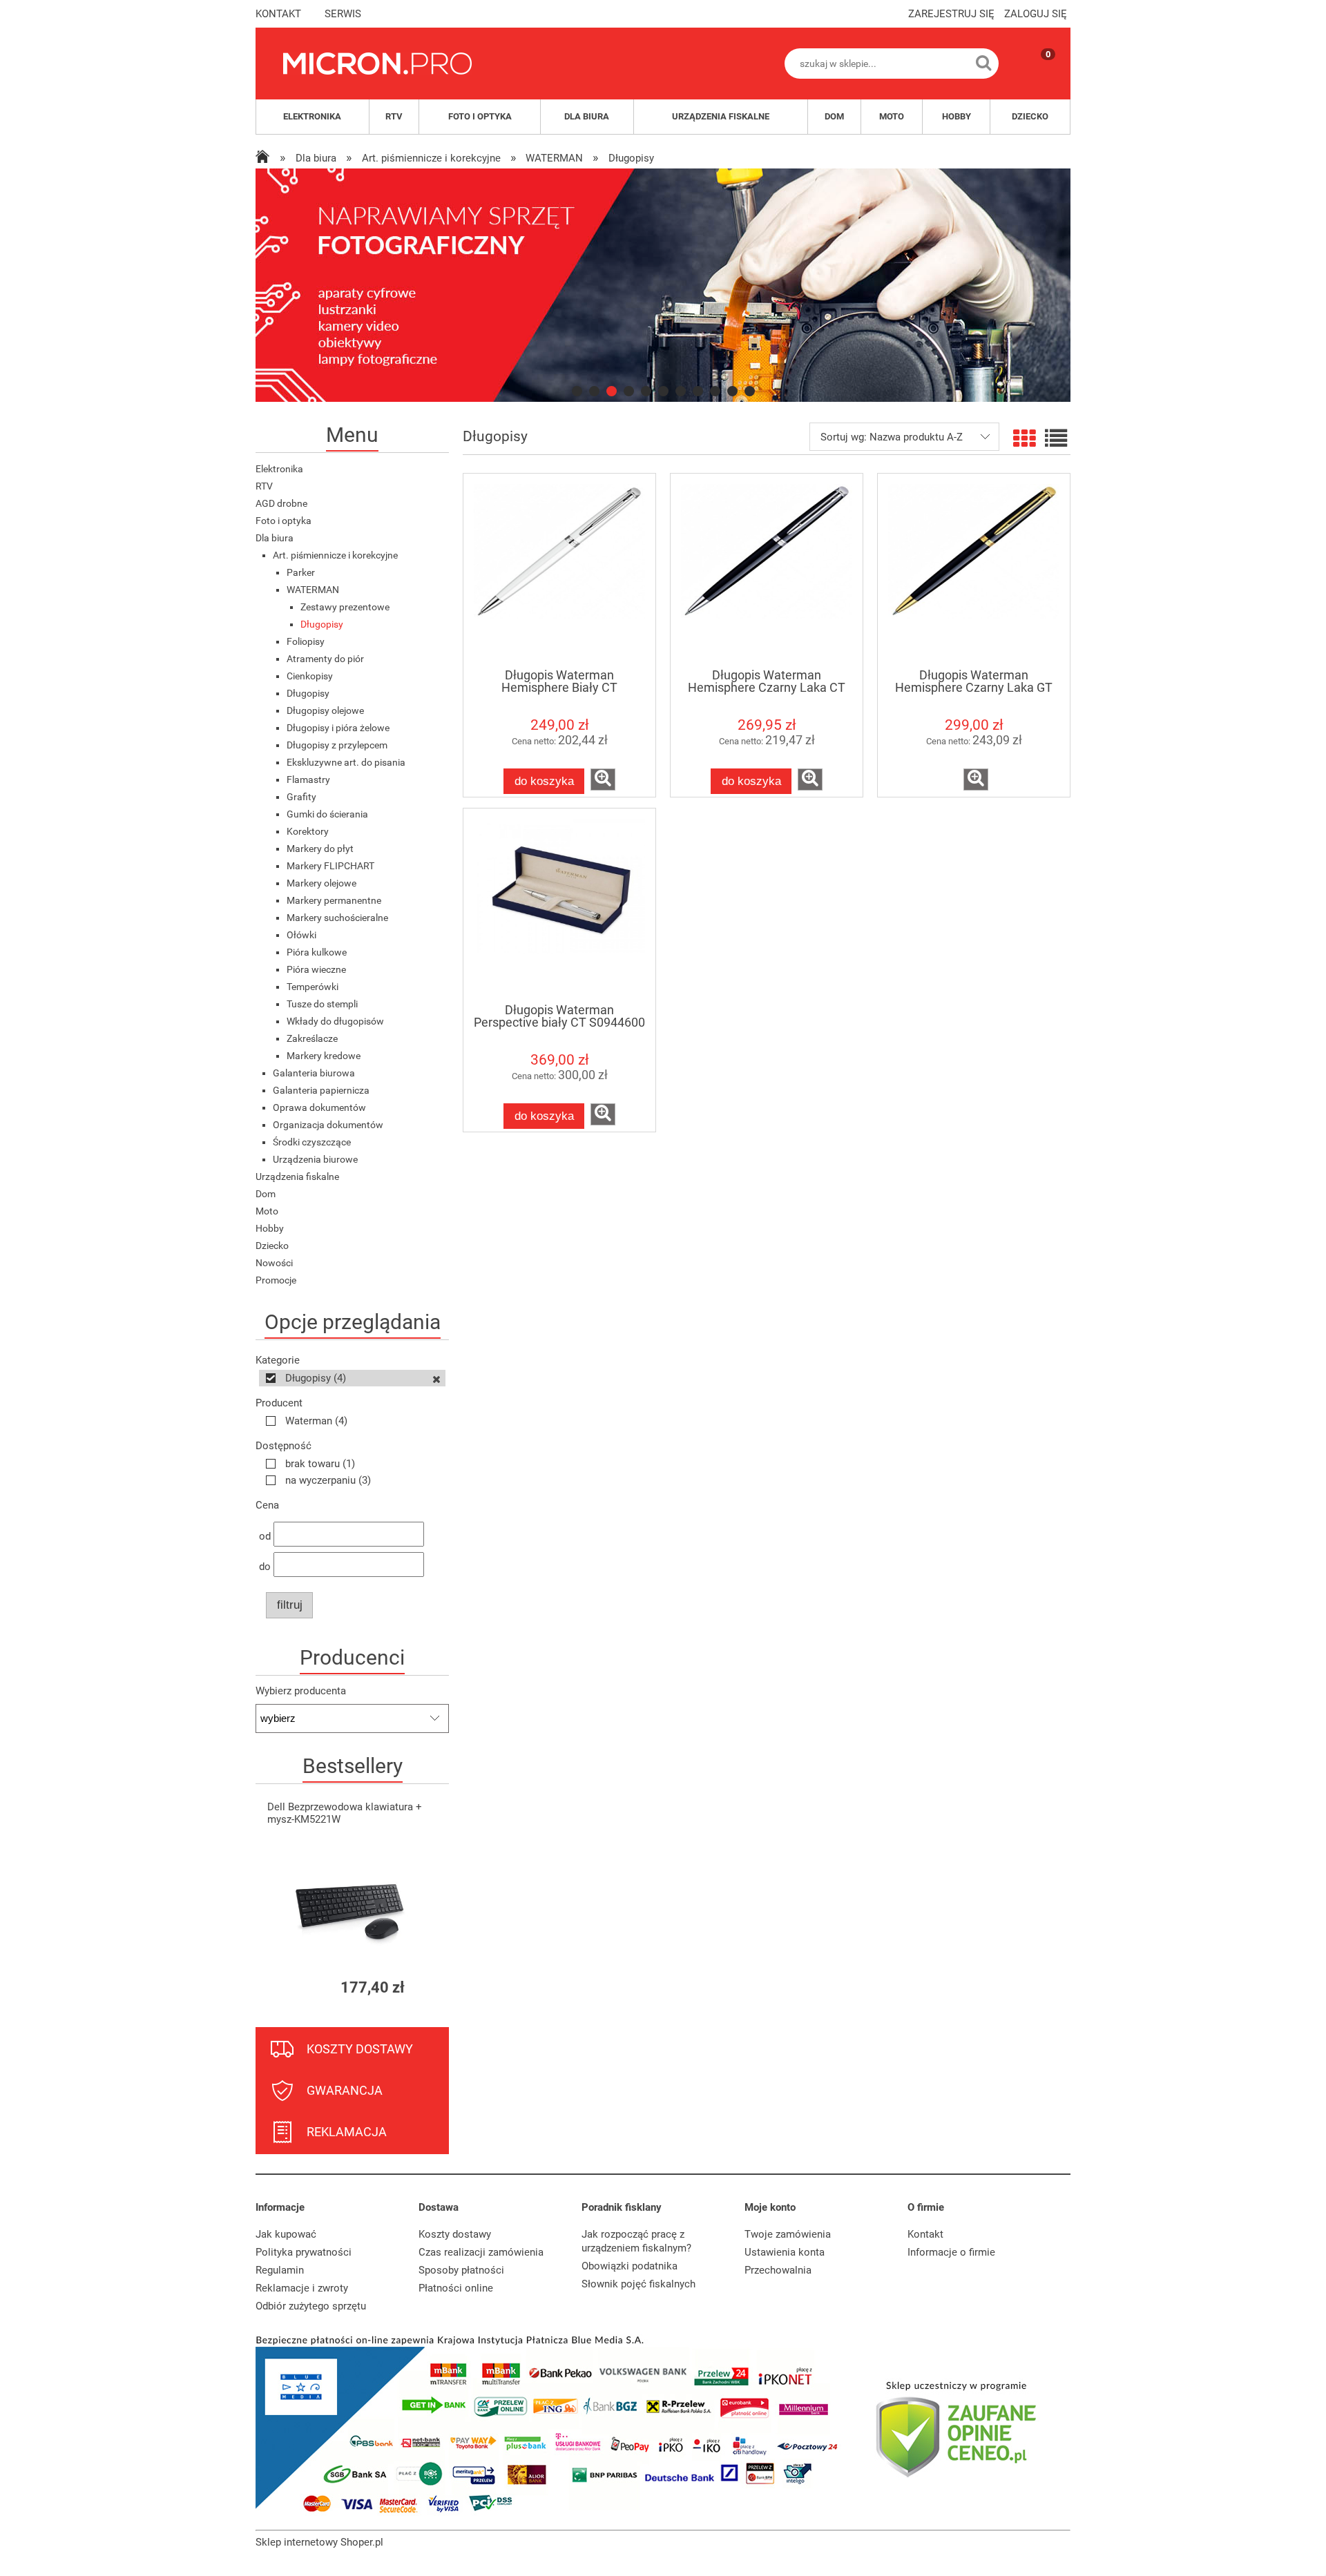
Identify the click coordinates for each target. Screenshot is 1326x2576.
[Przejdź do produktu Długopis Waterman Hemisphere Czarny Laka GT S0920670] (974, 570)
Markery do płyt (320, 849)
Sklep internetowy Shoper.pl (319, 2542)
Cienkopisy (310, 676)
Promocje (276, 1280)
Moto (267, 1211)
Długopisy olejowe (325, 710)
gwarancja (345, 2090)
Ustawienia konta (785, 2252)
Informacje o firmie (951, 2252)
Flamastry (308, 779)
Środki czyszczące (312, 1142)
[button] (603, 779)
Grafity (301, 797)
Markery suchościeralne (337, 918)
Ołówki (301, 935)
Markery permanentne (334, 900)
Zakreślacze (312, 1038)
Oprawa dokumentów (319, 1107)
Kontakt (925, 2234)
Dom (266, 1194)
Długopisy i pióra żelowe (338, 728)
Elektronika (279, 469)
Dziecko (272, 1246)
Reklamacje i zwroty (302, 2288)
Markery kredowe (324, 1056)
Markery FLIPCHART (330, 866)
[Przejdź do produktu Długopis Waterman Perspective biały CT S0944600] (559, 905)
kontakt (278, 14)
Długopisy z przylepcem (337, 745)
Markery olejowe (321, 883)
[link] (663, 285)
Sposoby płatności (461, 2270)
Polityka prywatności (304, 2252)
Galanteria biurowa (314, 1073)
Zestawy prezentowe (345, 607)
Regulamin (280, 2270)
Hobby (270, 1228)
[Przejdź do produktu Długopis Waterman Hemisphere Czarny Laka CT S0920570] (767, 570)
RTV (264, 486)
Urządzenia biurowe (315, 1159)
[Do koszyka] (426, 1987)
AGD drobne (281, 503)
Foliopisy (306, 641)
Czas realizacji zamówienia (481, 2252)
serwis (343, 14)
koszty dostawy (360, 2049)
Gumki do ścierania (327, 814)
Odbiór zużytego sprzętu (311, 2306)
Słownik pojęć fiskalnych (638, 2284)
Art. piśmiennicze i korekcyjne (335, 555)
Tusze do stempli (322, 1004)
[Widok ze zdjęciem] (1024, 439)
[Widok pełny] (1056, 439)
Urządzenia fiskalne (297, 1176)
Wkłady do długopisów (335, 1021)
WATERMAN (313, 590)
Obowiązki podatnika (630, 2266)
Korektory (308, 831)
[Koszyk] (1035, 75)
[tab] (577, 391)
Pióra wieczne (316, 969)
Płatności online (456, 2288)
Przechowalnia (778, 2270)
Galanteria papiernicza (321, 1090)
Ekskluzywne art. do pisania (346, 762)
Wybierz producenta (301, 1691)
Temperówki (313, 987)
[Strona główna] (377, 64)
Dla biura (275, 538)
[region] (663, 285)
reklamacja (347, 2132)
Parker (301, 572)
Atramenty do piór (325, 659)
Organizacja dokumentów (328, 1125)
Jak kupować (286, 2234)
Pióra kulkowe (317, 952)
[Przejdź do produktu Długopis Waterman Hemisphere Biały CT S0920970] (559, 570)
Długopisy (322, 624)
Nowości (274, 1263)
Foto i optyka (284, 521)
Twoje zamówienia (788, 2234)
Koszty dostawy (455, 2234)
